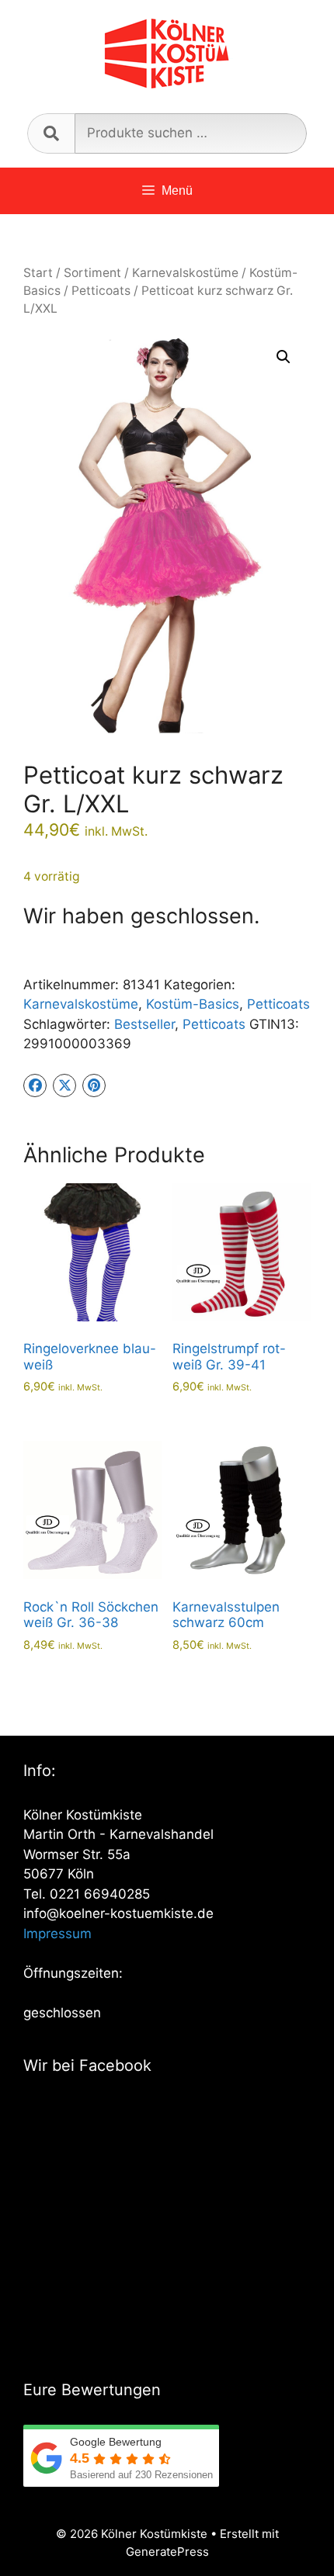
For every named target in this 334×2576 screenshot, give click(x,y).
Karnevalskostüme (185, 273)
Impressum (57, 1934)
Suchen (51, 133)
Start (38, 273)
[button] (284, 357)
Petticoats (101, 291)
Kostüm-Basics (193, 1004)
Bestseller (144, 1024)
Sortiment (92, 273)
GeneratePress (167, 2552)
